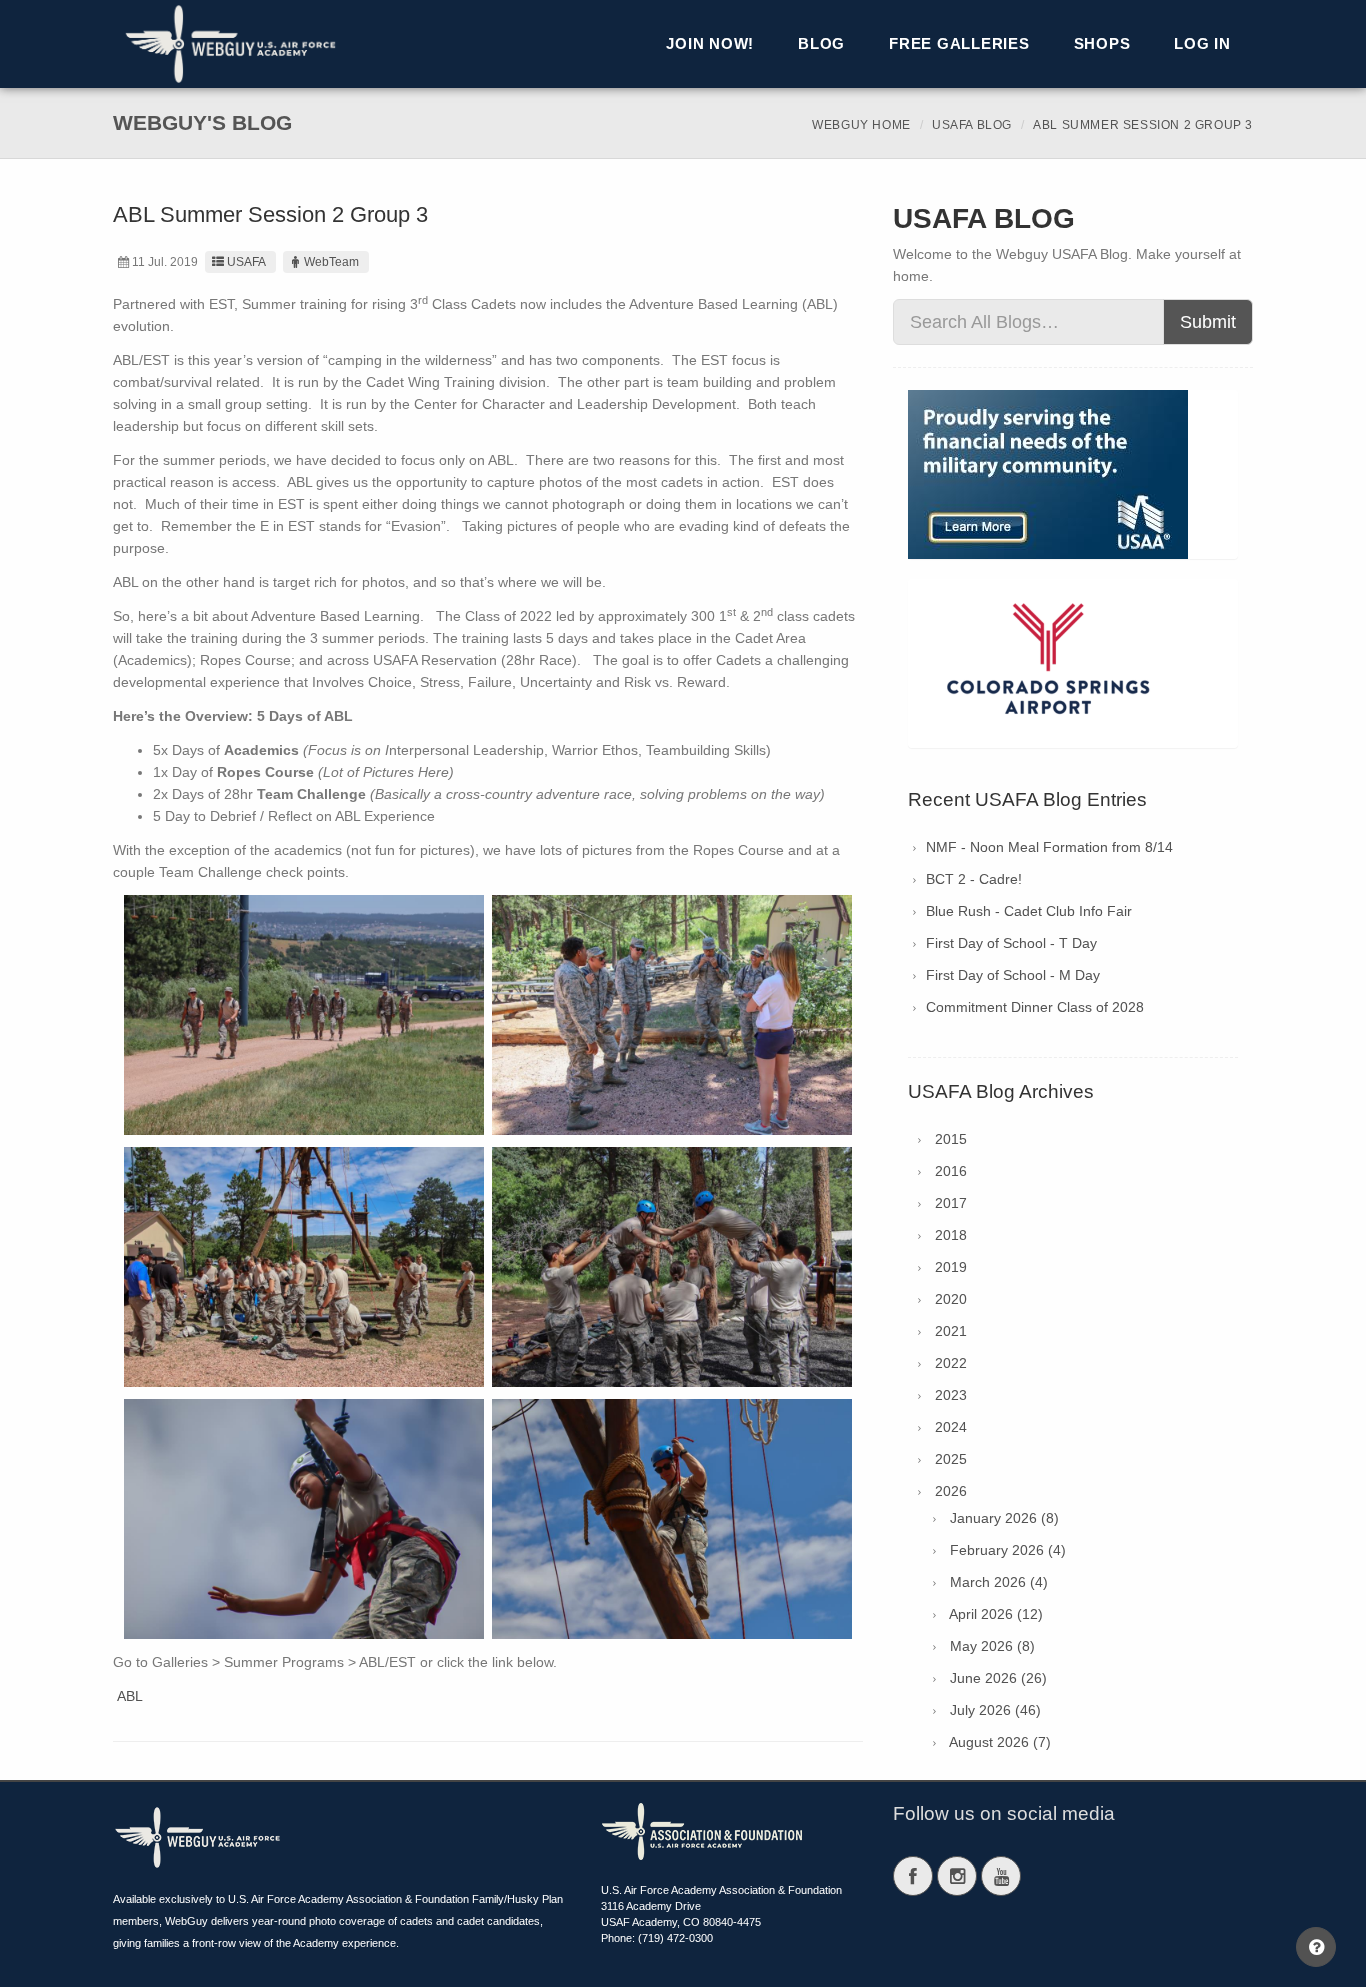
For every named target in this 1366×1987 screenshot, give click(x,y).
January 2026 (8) (1004, 1518)
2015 (951, 1139)
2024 (951, 1427)
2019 (951, 1267)
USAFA (246, 262)
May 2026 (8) (992, 1646)
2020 (951, 1299)
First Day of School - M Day (1013, 975)
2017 (951, 1203)
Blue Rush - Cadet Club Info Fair (1029, 911)
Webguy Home (861, 125)
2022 (951, 1363)
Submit (1208, 322)
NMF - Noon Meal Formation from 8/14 (1049, 847)
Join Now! (710, 43)
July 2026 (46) (995, 1710)
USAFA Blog (972, 125)
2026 (951, 1491)
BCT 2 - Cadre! (974, 879)
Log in (1202, 43)
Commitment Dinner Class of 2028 (1035, 1007)
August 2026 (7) (1000, 1742)
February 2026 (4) (1008, 1550)
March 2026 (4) (999, 1582)
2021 (951, 1331)
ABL (130, 1696)
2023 (951, 1395)
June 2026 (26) (998, 1678)
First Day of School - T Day (1011, 943)
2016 (951, 1171)
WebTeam (331, 262)
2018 (951, 1235)
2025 (951, 1459)
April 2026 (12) (996, 1614)
